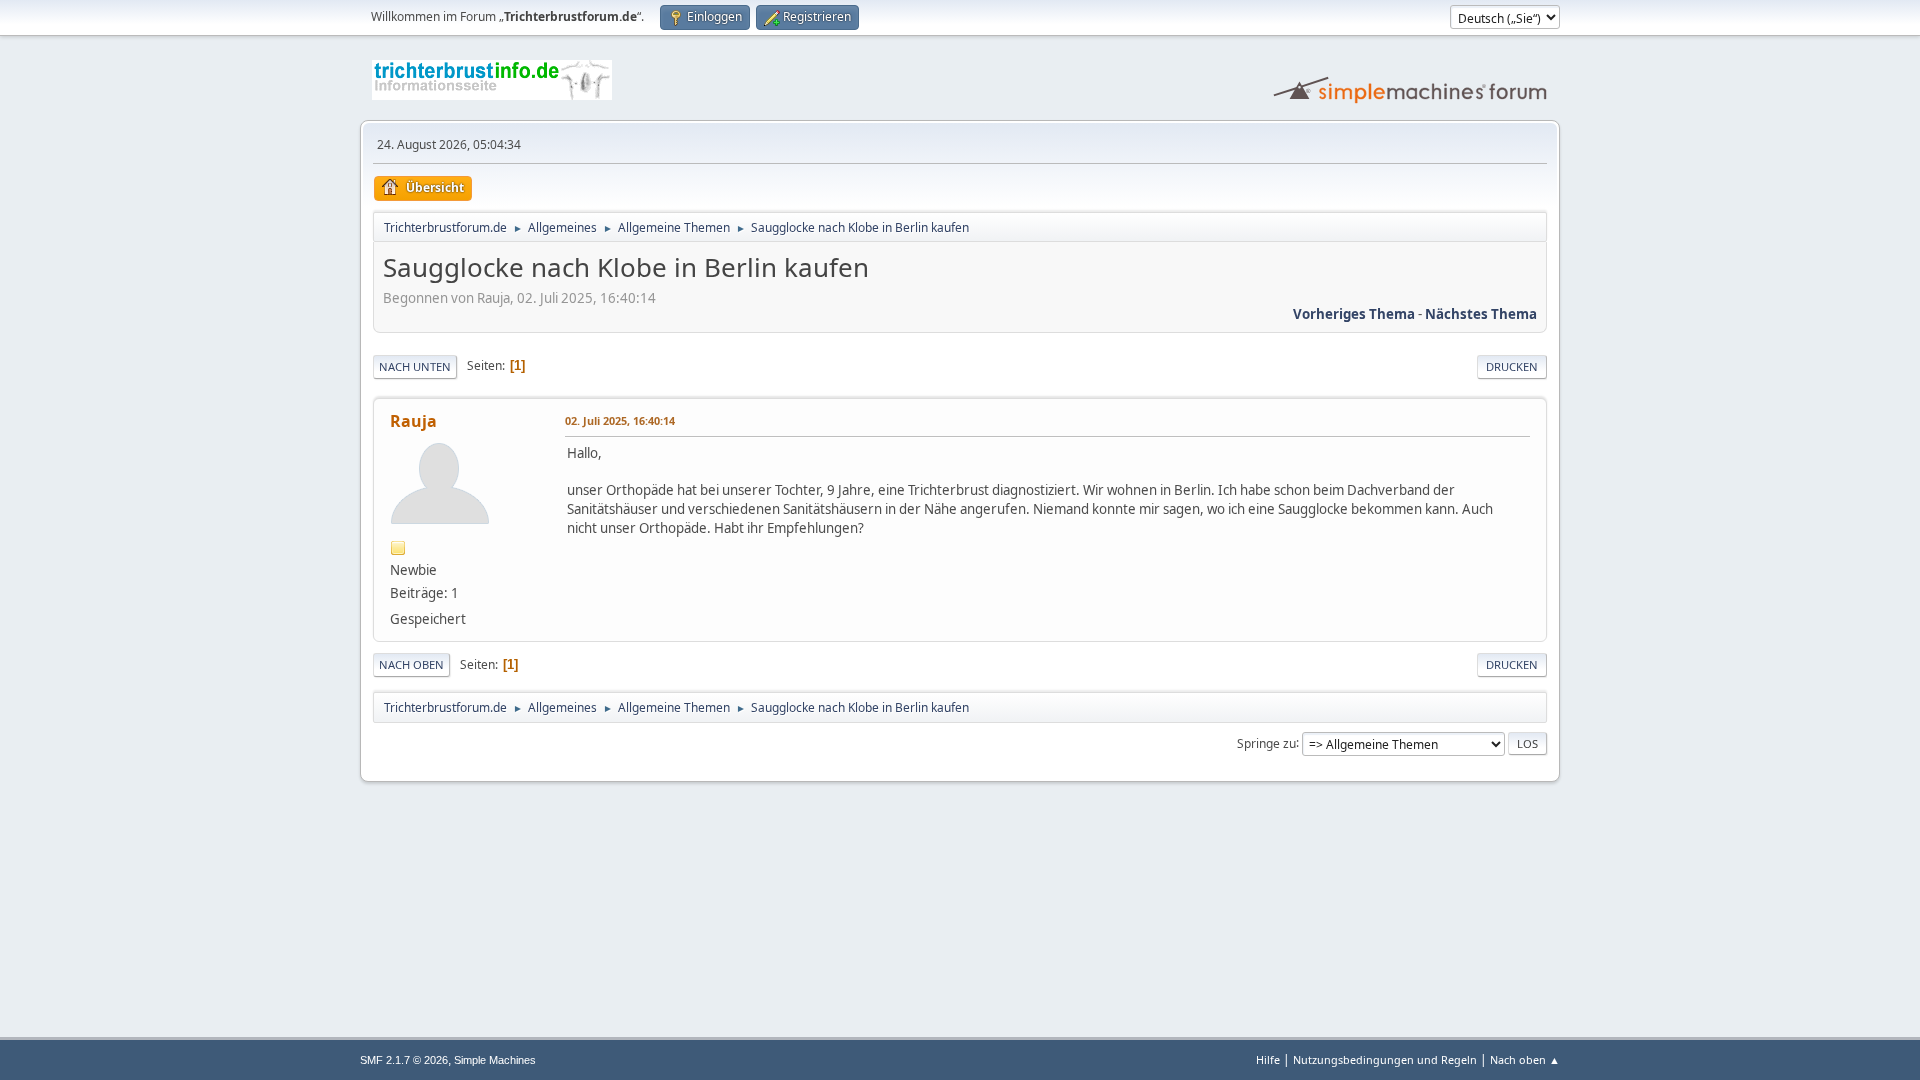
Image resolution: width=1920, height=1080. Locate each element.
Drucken (1512, 366)
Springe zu (1266, 742)
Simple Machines (495, 1060)
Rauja (413, 421)
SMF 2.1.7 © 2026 (404, 1060)
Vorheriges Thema (1354, 314)
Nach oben (411, 664)
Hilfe (1268, 1059)
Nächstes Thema (1481, 314)
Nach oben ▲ (1525, 1059)
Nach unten (415, 366)
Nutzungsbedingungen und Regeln (1385, 1059)
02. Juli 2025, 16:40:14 (620, 420)
